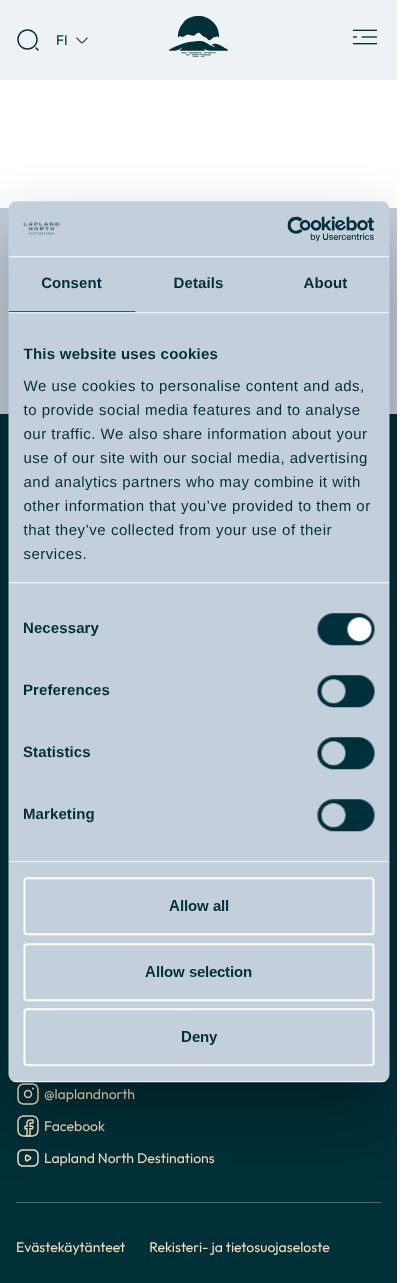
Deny (199, 1036)
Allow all (199, 905)
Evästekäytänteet (70, 1246)
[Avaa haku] (28, 40)
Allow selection (198, 971)
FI (62, 39)
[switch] (345, 691)
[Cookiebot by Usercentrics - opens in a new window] (286, 229)
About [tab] (326, 283)
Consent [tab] (71, 283)
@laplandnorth (89, 1095)
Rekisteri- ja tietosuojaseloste (239, 1246)
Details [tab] (199, 283)
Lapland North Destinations (129, 1159)
